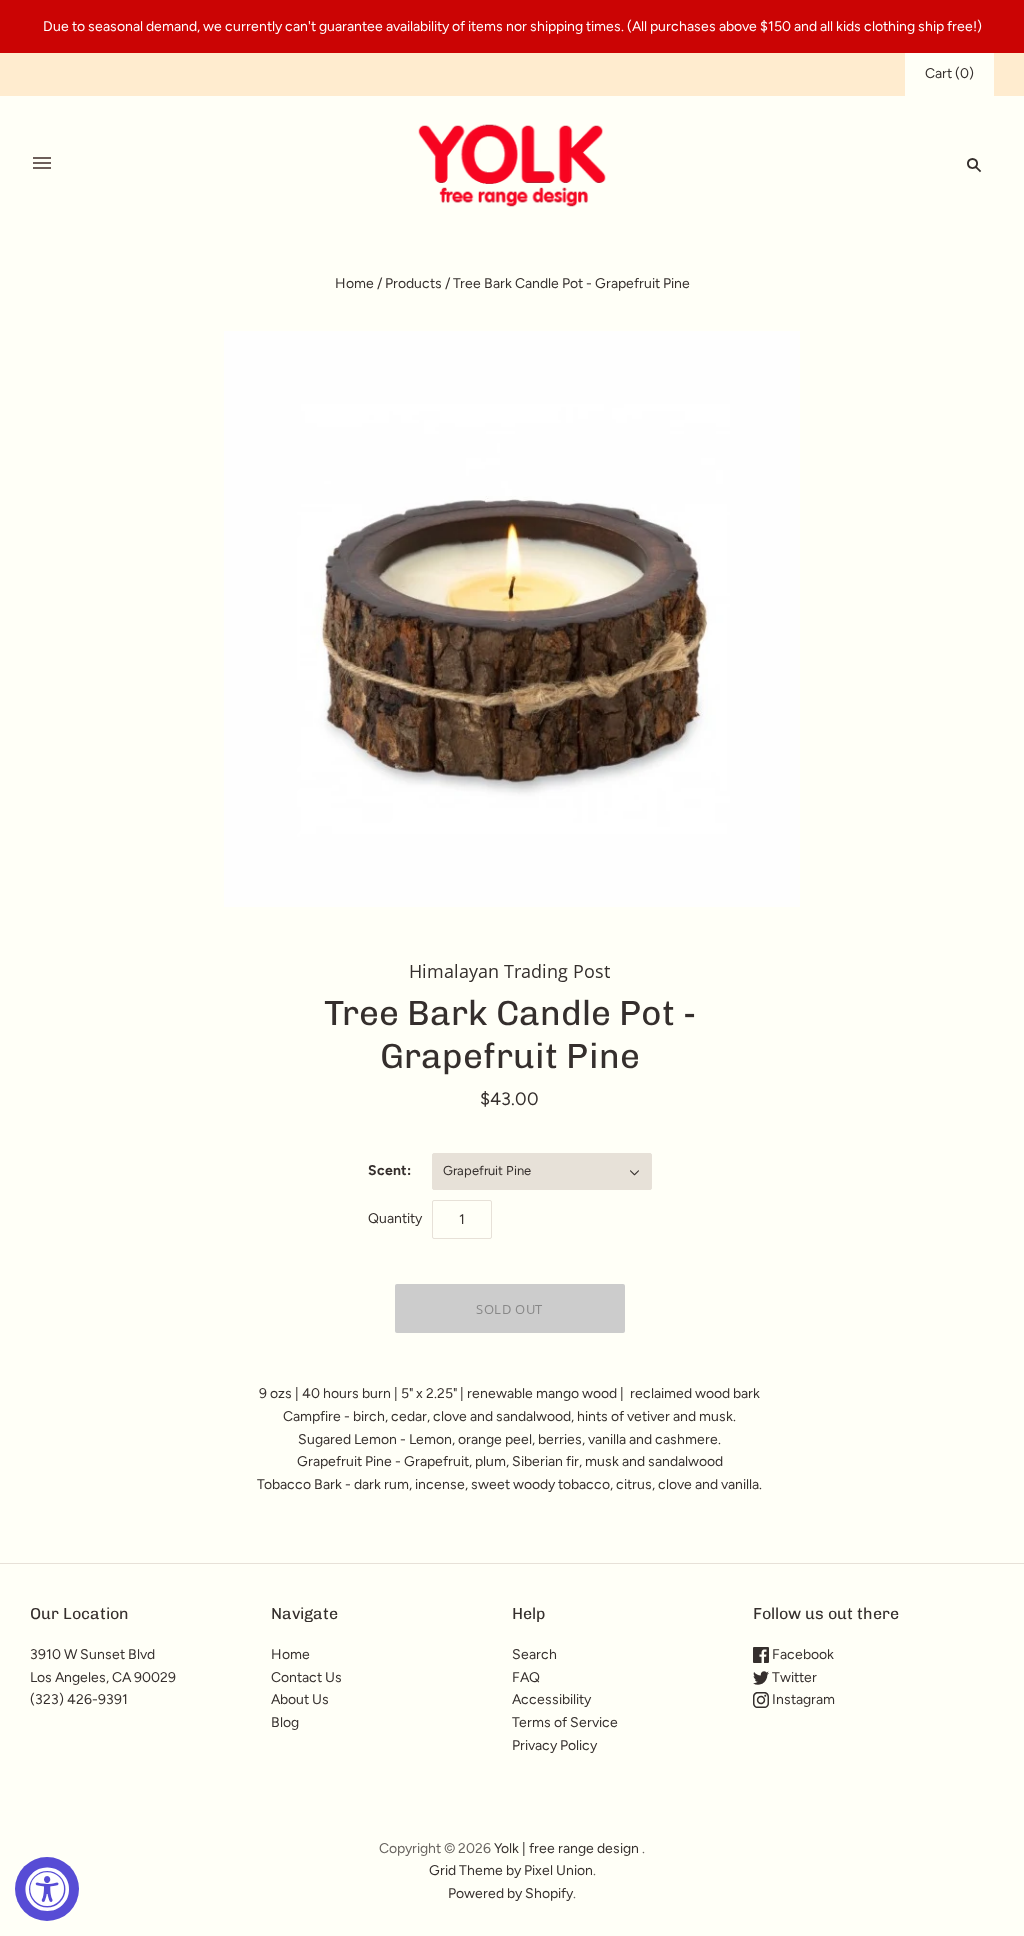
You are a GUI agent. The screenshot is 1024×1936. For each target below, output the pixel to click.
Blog (285, 1722)
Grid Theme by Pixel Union (511, 1870)
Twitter (793, 1677)
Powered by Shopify (510, 1893)
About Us (300, 1699)
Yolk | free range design (566, 1848)
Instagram (802, 1699)
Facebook (801, 1654)
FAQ (526, 1677)
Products (413, 283)
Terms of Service (565, 1722)
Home (354, 283)
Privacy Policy (554, 1745)
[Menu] (42, 164)
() (949, 73)
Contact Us (306, 1677)
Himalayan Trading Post (509, 971)
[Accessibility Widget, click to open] (47, 1889)
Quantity (395, 1218)
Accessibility (551, 1699)
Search (534, 1654)
